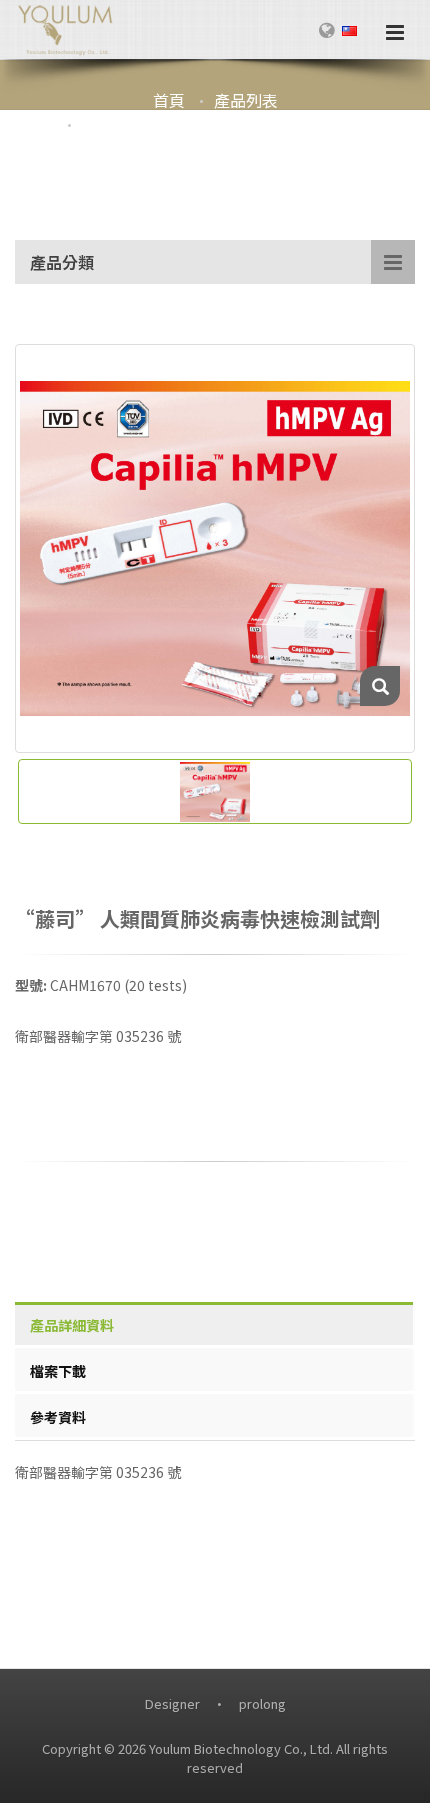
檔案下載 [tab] (58, 1371)
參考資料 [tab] (58, 1417)
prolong (262, 1703)
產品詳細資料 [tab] (72, 1325)
